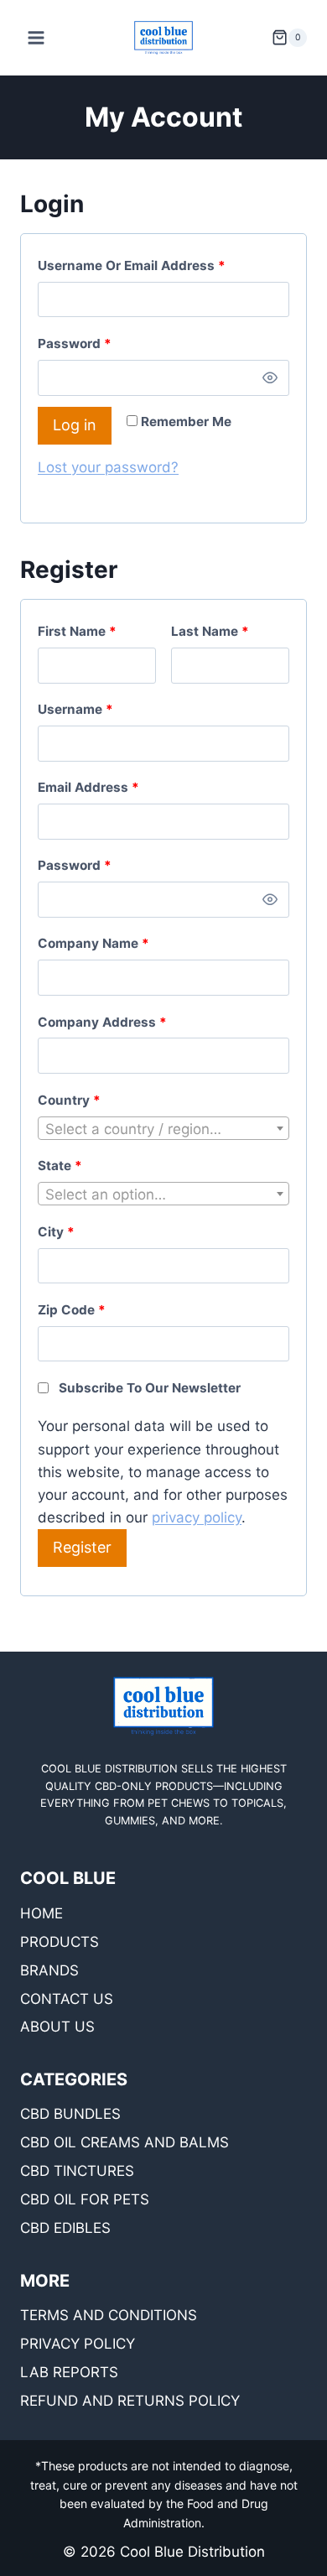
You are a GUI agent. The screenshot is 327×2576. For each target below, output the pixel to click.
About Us (57, 2027)
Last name (210, 631)
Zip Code (72, 1310)
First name (77, 631)
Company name (93, 943)
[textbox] (163, 1129)
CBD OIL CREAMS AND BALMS (125, 2142)
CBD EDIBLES (65, 2228)
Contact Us (67, 1999)
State (60, 1166)
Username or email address (160, 265)
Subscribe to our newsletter (150, 1388)
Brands (49, 1970)
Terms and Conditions (109, 2315)
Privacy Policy (78, 2344)
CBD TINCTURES (77, 2171)
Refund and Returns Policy (130, 2401)
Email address (117, 787)
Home (42, 1913)
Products (60, 1942)
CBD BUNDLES (70, 2114)
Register (82, 1547)
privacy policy (197, 1517)
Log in (75, 425)
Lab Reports (69, 2372)
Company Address (102, 1022)
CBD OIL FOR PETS (85, 2199)
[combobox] (163, 1128)
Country (69, 1100)
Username (104, 709)
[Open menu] (36, 37)
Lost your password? (108, 467)
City (56, 1232)
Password (103, 343)
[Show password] (270, 377)
